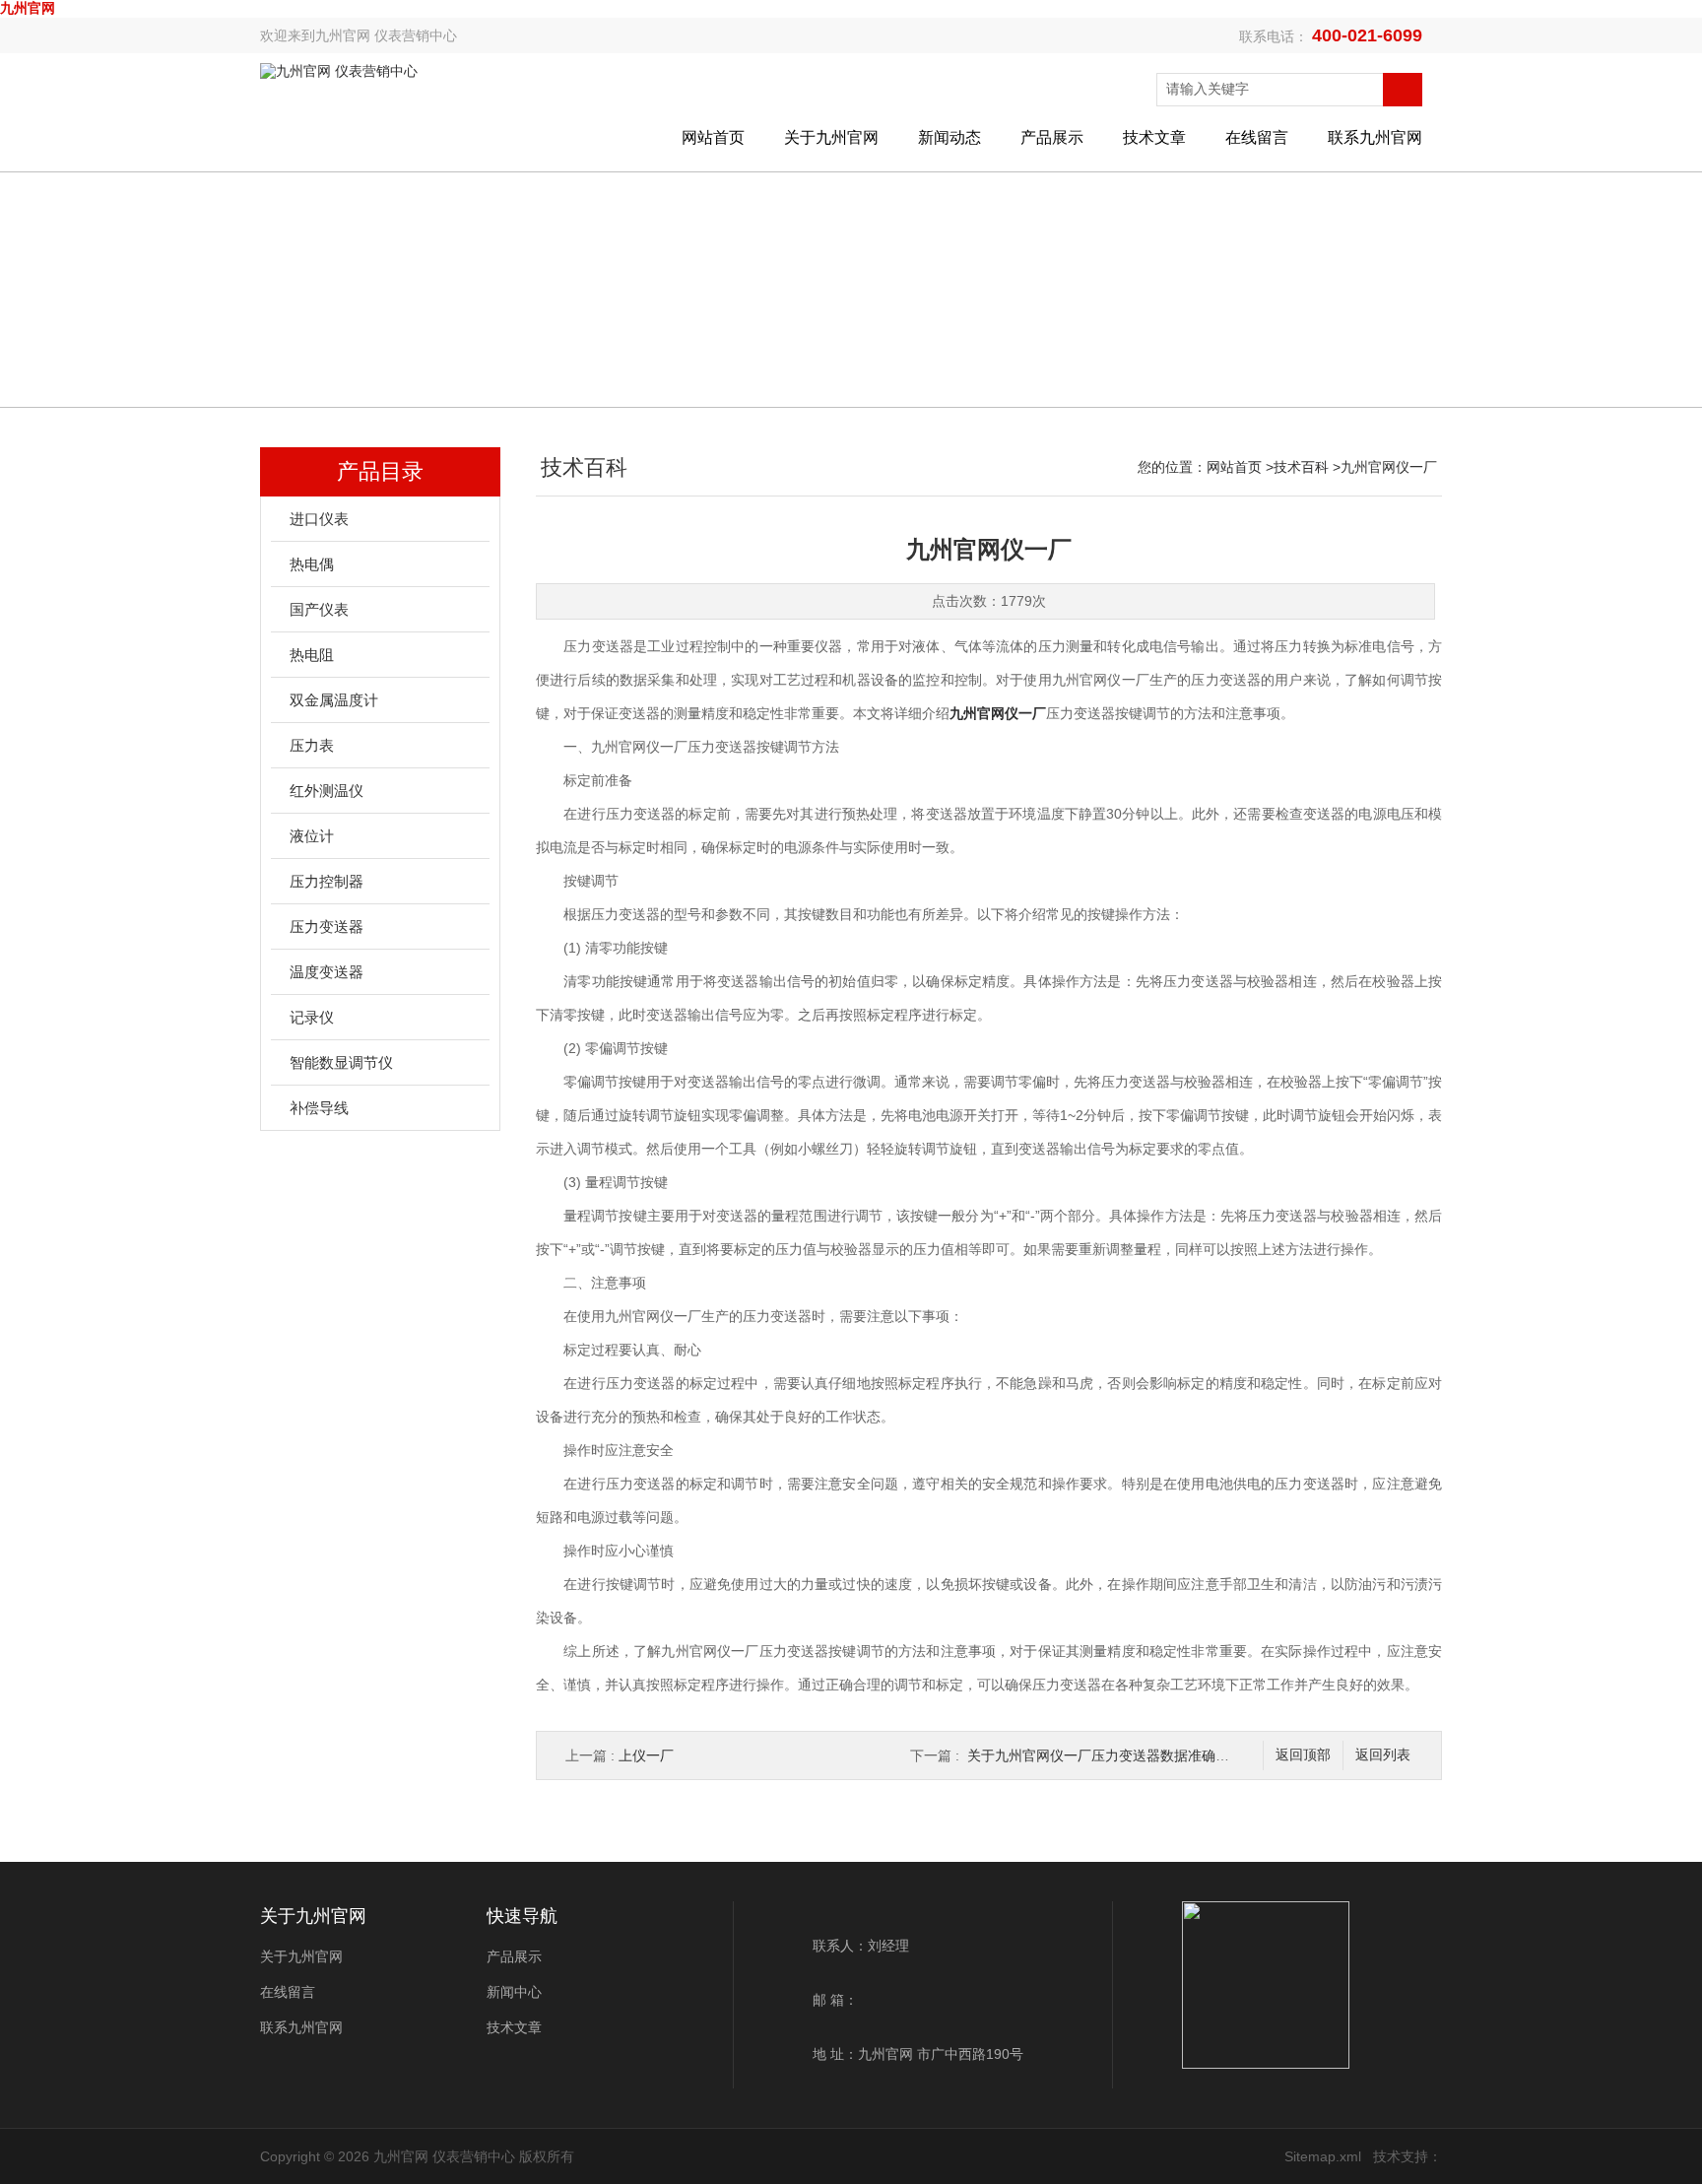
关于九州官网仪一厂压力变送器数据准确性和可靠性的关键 (1146, 1755)
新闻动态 (949, 137)
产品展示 (1052, 137)
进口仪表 (319, 519)
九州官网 (28, 8)
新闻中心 (514, 1992)
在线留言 (1257, 137)
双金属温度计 (334, 700)
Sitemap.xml (1323, 2156)
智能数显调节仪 (341, 1062)
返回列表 (1383, 1755)
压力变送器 (327, 927)
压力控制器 (327, 881)
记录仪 (312, 1017)
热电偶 (312, 564)
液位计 (312, 836)
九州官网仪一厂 (998, 713)
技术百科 (1301, 467)
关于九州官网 (831, 137)
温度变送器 (327, 972)
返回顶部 (1303, 1755)
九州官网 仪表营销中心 (386, 35)
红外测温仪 (327, 791)
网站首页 (713, 137)
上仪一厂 (646, 1755)
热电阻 (312, 655)
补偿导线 (319, 1108)
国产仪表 (319, 609)
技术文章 (1154, 137)
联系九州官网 (1375, 137)
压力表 (312, 745)
